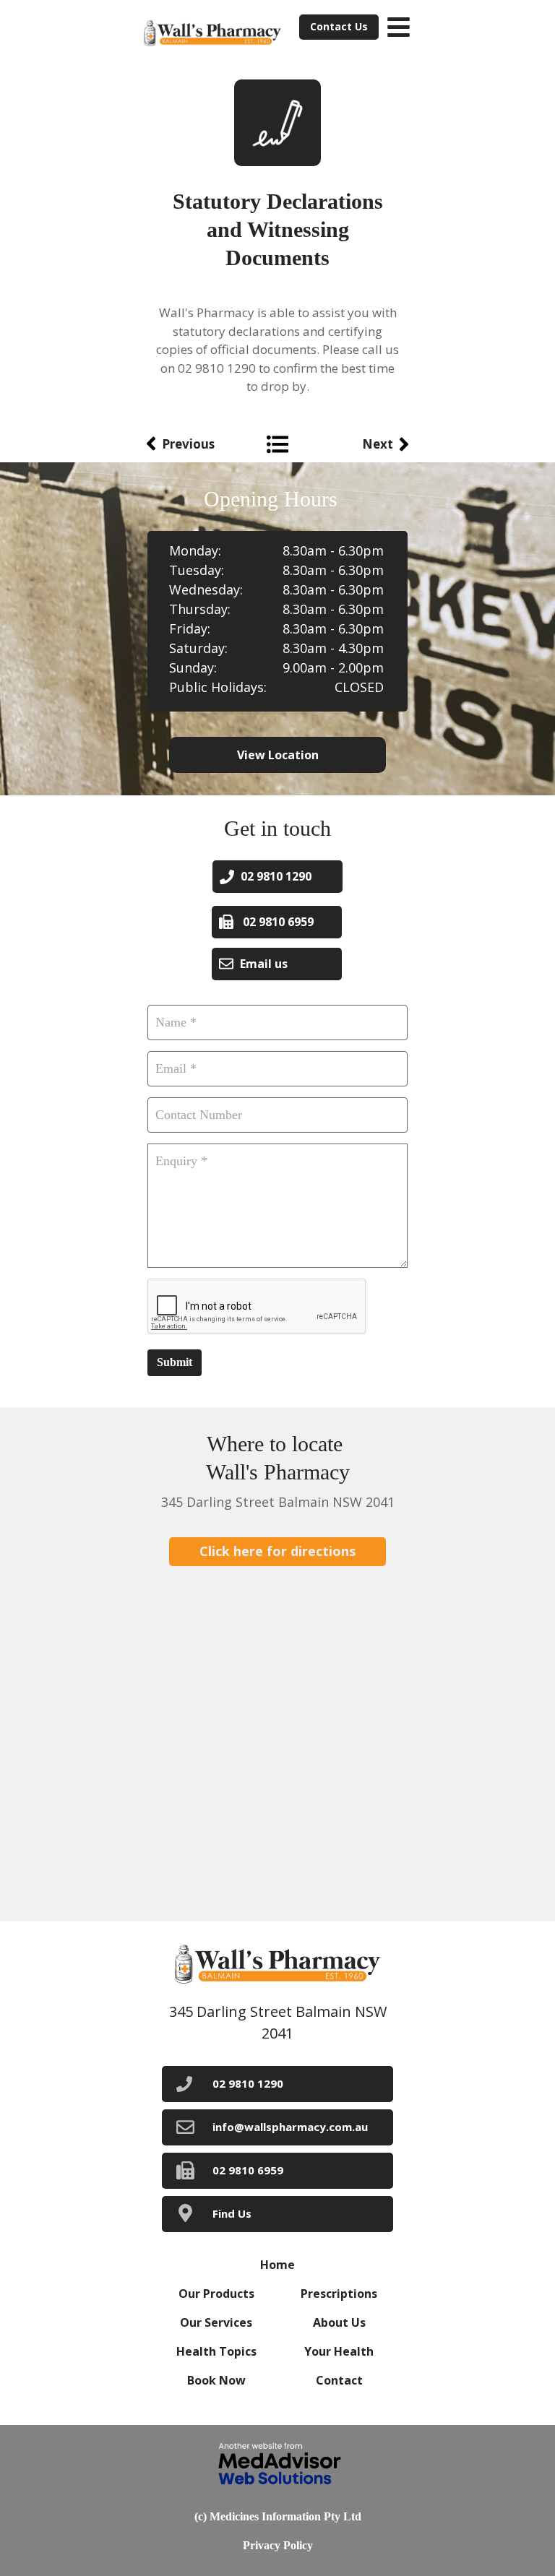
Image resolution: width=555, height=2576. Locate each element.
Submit (175, 1362)
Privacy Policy (278, 2545)
